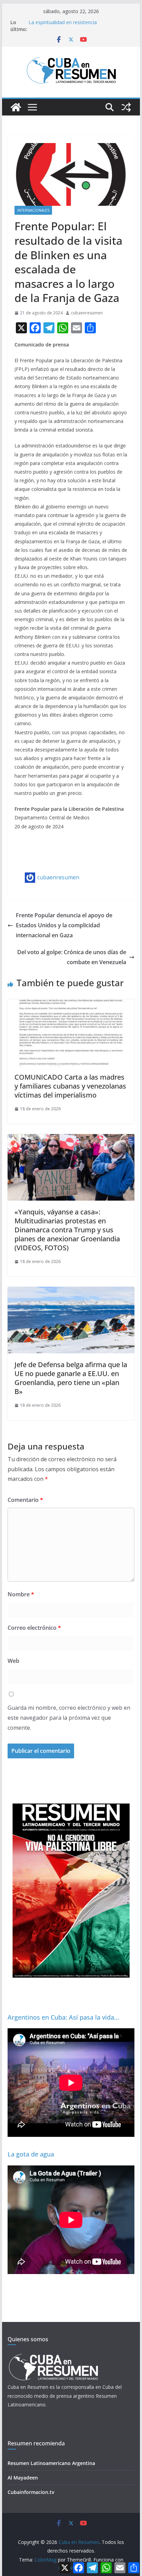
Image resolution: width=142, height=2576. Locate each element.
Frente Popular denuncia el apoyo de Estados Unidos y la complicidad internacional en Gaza (64, 925)
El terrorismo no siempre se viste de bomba (78, 22)
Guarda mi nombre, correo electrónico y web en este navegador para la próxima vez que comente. (69, 1718)
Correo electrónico (34, 1628)
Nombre (21, 1594)
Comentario (25, 1500)
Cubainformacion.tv (31, 2492)
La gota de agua (31, 2154)
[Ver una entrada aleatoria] (126, 107)
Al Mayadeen (23, 2478)
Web (13, 1661)
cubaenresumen (87, 313)
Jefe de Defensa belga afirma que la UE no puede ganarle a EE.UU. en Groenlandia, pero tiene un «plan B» (71, 1378)
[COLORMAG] (53, 2356)
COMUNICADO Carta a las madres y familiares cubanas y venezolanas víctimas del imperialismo (70, 1086)
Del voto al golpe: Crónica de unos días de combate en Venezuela (72, 957)
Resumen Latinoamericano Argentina (51, 2463)
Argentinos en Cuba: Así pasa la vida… (63, 2017)
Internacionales (33, 210)
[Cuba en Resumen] (16, 107)
